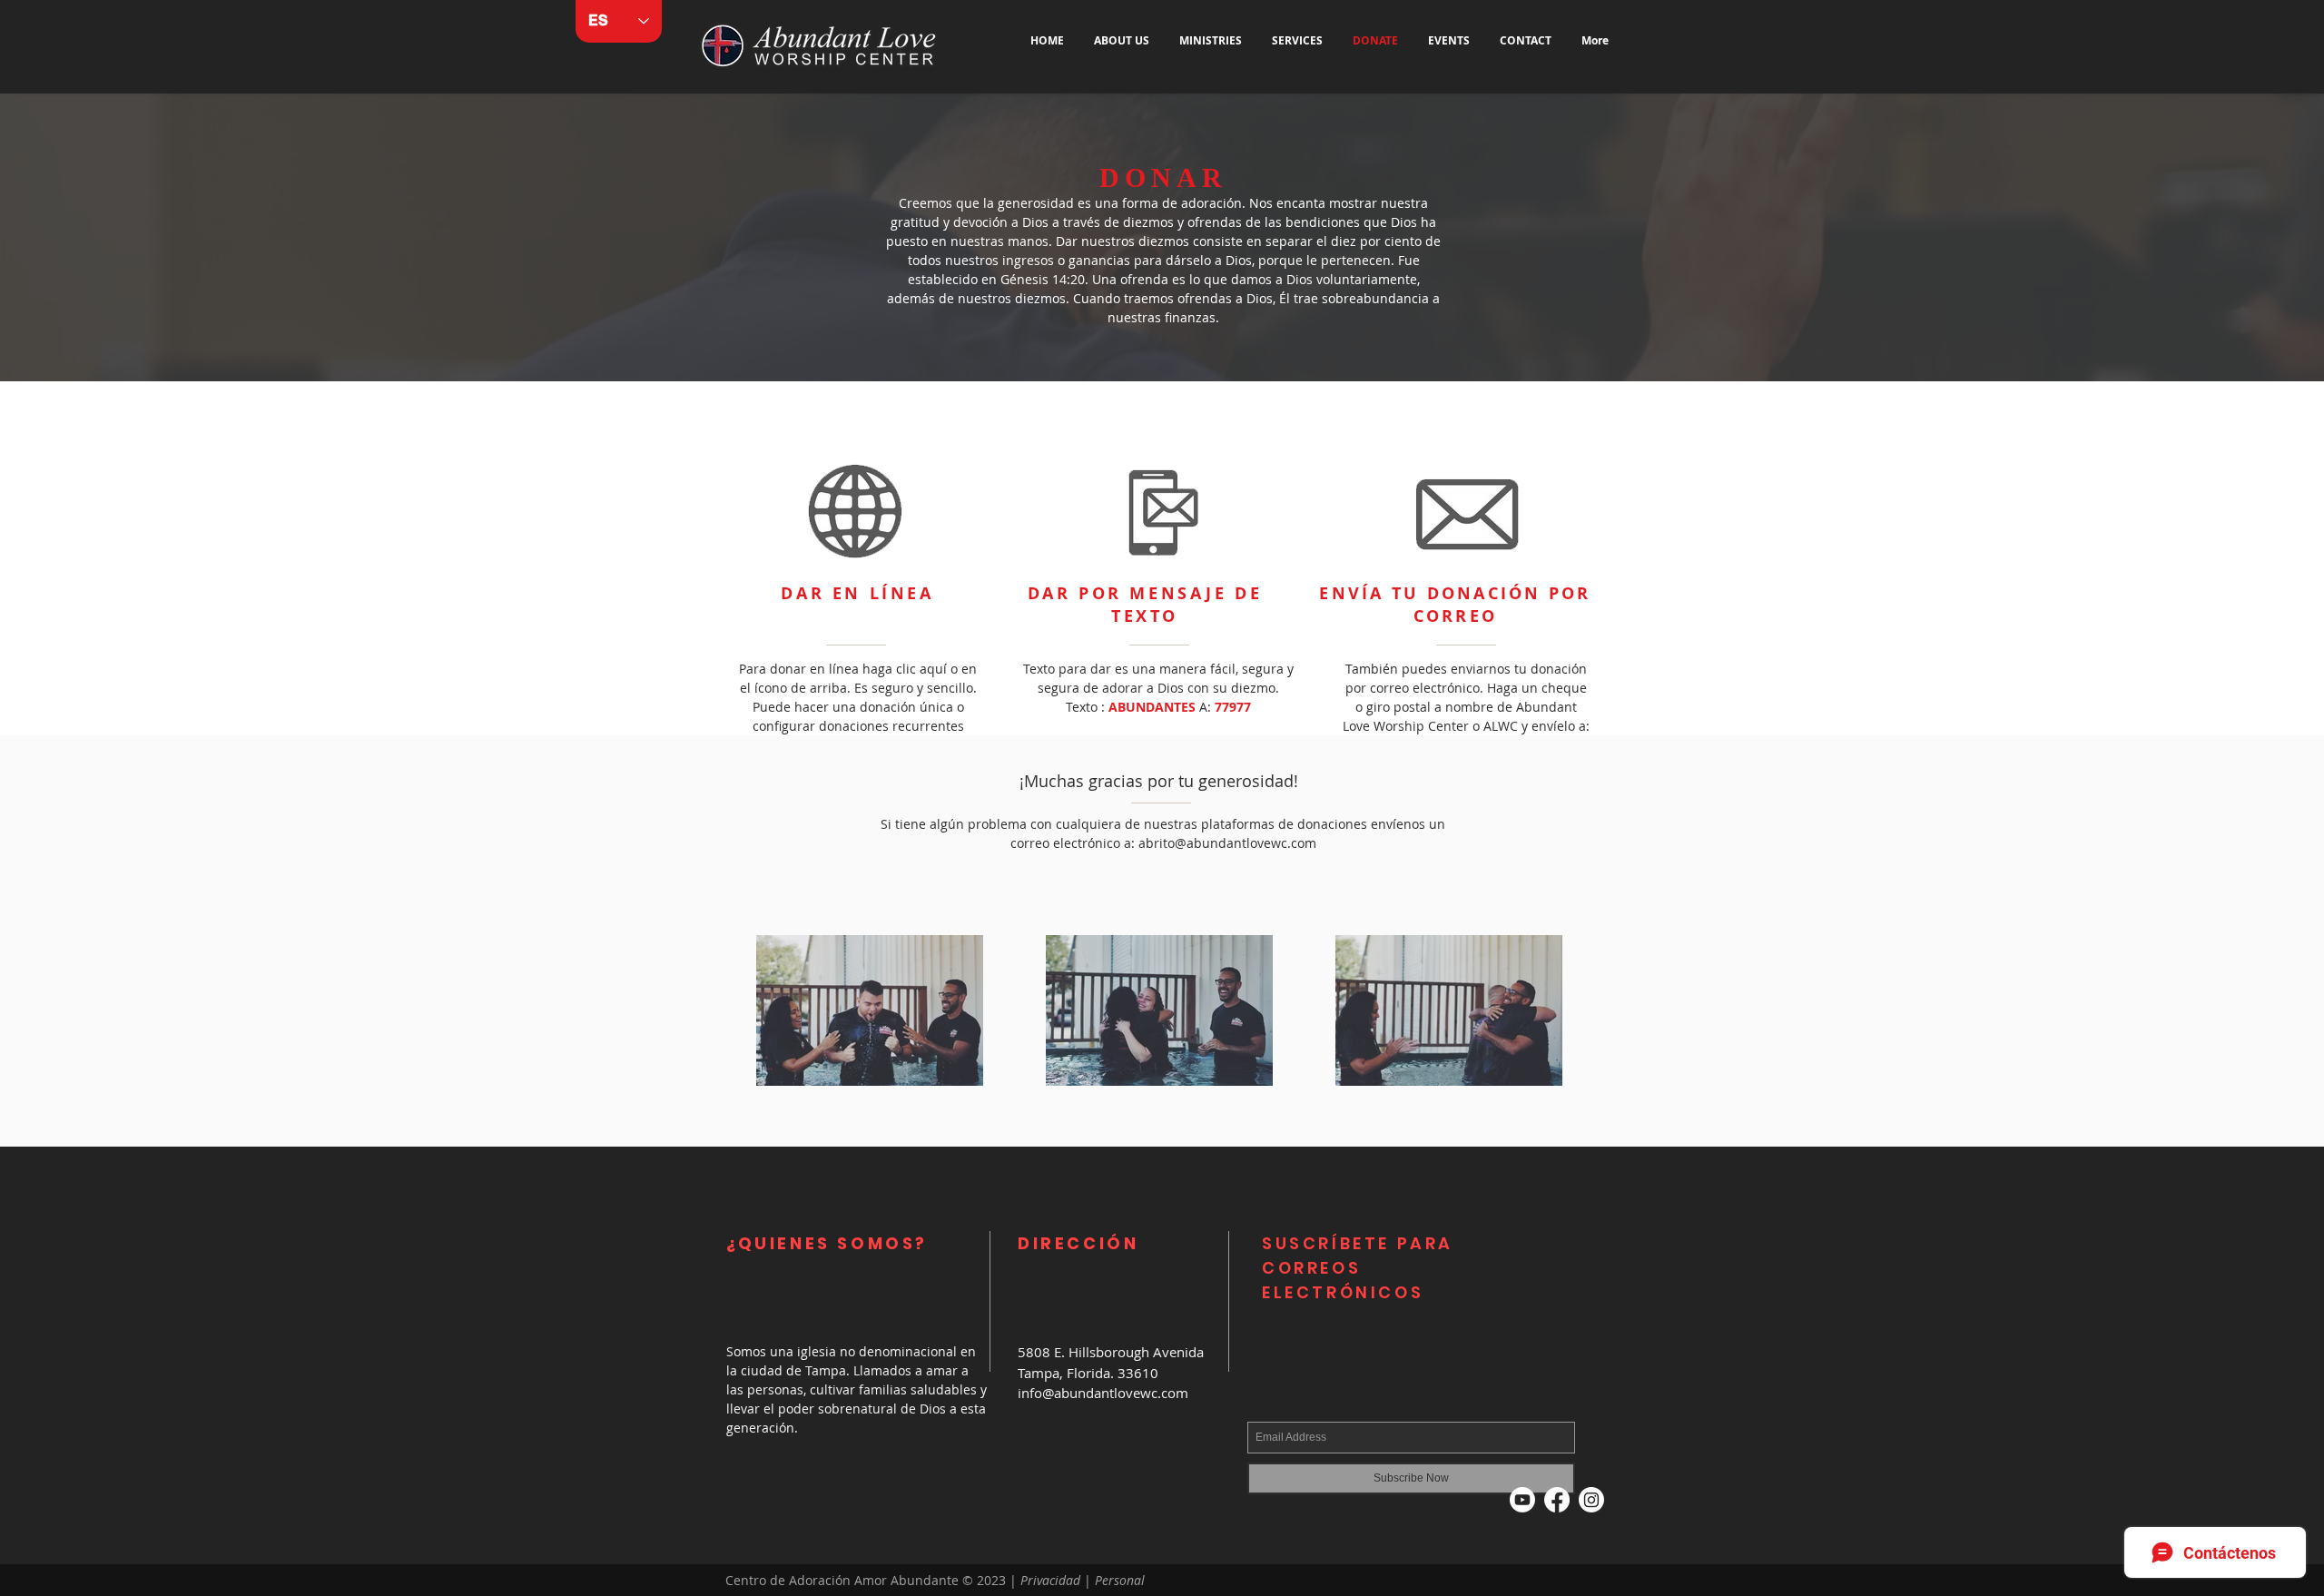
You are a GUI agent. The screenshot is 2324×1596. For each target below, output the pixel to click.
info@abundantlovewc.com (1103, 1393)
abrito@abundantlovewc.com (1227, 843)
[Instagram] (1591, 1500)
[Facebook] (1557, 1500)
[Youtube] (1522, 1500)
